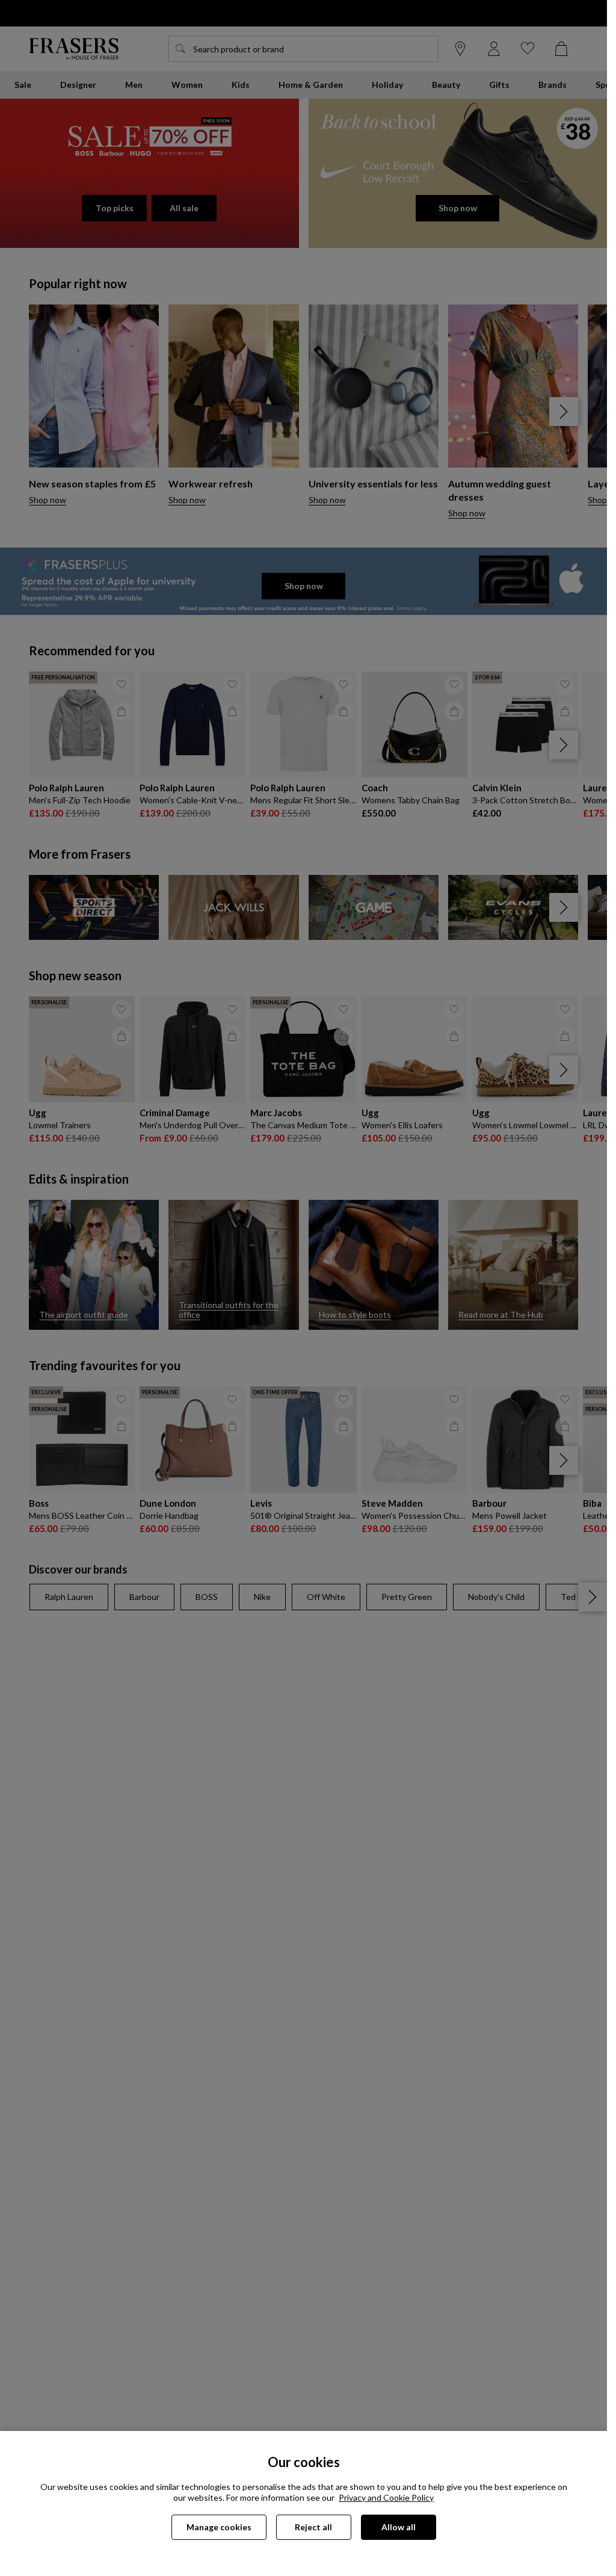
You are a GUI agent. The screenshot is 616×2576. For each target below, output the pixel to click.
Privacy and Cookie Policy (386, 2497)
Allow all (399, 2527)
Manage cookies (219, 2527)
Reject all (313, 2527)
